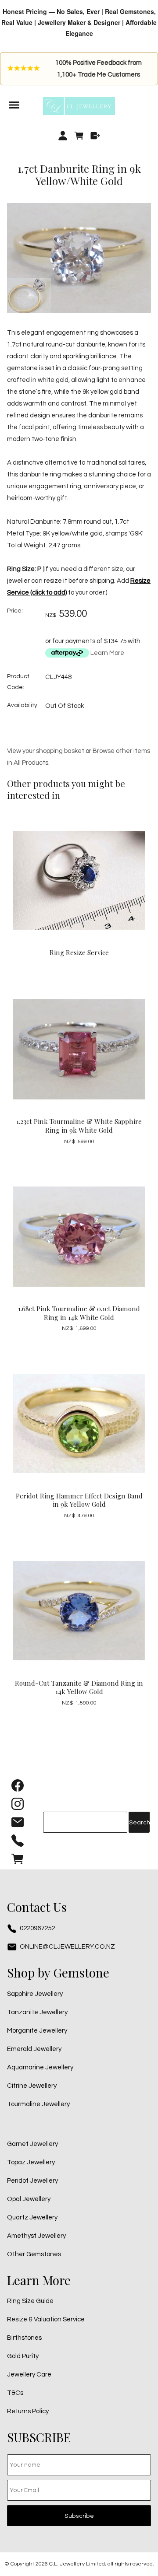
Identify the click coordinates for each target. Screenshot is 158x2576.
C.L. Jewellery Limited (77, 2564)
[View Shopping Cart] (18, 1861)
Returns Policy (28, 2411)
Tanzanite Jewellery (37, 2012)
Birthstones (24, 2338)
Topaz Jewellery (31, 2162)
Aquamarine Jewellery (40, 2067)
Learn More (107, 653)
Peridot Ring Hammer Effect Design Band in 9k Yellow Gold (79, 1500)
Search (139, 1823)
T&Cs (15, 2393)
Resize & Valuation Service (46, 2319)
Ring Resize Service (79, 952)
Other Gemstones (34, 2254)
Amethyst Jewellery (36, 2236)
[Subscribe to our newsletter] (18, 1824)
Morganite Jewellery (37, 2031)
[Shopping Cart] (79, 136)
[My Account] (63, 136)
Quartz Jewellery (32, 2217)
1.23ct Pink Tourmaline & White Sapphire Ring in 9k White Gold (79, 1126)
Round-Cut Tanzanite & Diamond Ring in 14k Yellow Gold (79, 1687)
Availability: (23, 705)
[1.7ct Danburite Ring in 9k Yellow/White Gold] (79, 311)
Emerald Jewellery (34, 2049)
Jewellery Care (29, 2375)
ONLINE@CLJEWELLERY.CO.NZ (67, 1947)
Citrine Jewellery (32, 2086)
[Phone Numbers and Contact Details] (18, 1843)
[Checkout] (95, 136)
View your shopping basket (46, 751)
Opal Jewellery (29, 2199)
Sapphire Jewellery (35, 1994)
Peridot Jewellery (32, 2181)
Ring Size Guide (30, 2301)
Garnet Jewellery (32, 2144)
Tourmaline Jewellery (38, 2104)
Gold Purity (23, 2356)
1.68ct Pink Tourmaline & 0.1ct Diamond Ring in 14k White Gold (79, 1313)
